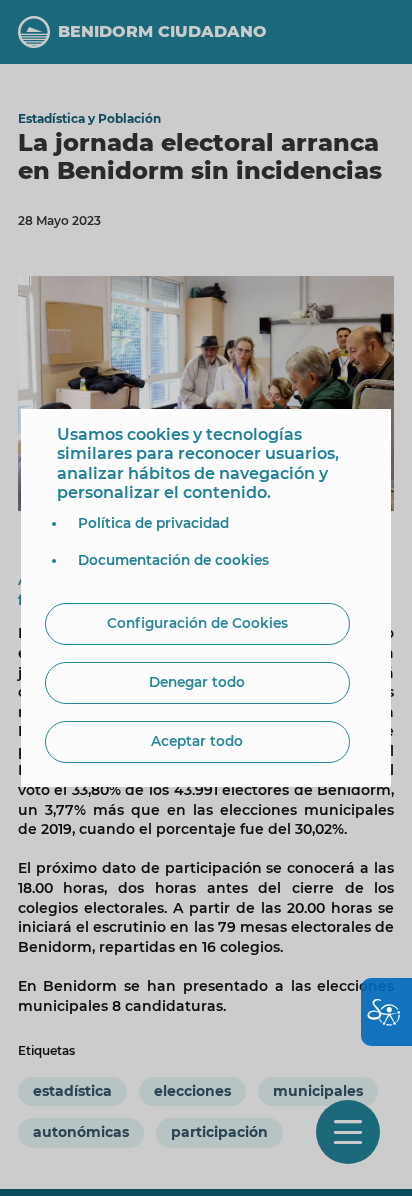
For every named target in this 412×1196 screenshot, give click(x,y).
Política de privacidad (153, 523)
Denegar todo (197, 682)
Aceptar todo (197, 741)
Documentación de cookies (173, 560)
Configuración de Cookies (197, 623)
